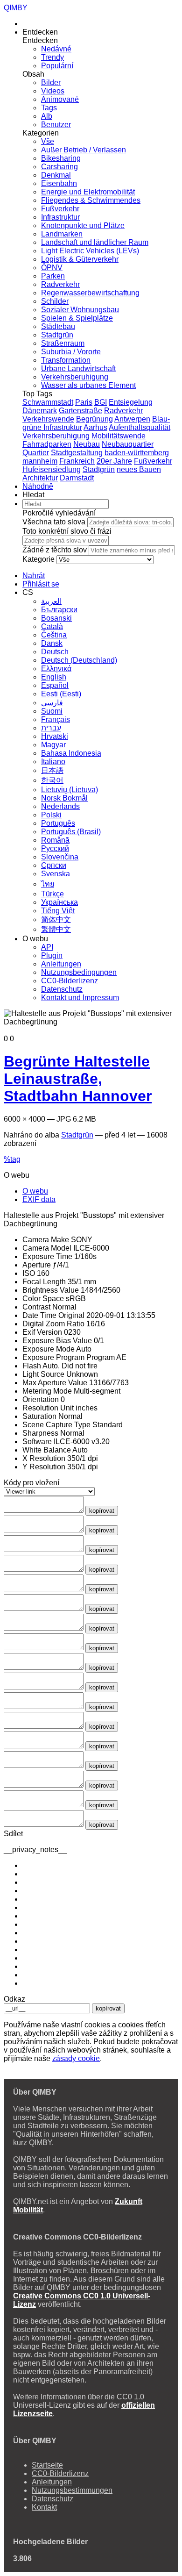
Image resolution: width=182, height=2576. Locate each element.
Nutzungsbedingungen (79, 972)
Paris (84, 402)
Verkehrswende (48, 419)
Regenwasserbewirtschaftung (90, 293)
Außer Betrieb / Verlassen (84, 150)
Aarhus (95, 427)
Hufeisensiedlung (52, 469)
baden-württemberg (137, 453)
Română (55, 840)
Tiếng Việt (58, 911)
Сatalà (52, 626)
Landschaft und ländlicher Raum (95, 242)
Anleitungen (61, 964)
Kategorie (38, 559)
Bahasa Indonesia (71, 753)
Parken (53, 276)
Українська (59, 902)
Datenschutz (62, 989)
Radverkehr (60, 284)
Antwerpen (132, 419)
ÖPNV (52, 268)
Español (55, 685)
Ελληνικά (56, 669)
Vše (48, 141)
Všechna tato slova (54, 522)
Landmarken (62, 234)
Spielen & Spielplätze (77, 318)
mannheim (40, 461)
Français (56, 719)
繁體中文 (56, 929)
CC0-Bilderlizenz (70, 981)
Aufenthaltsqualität (140, 427)
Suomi (52, 711)
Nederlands (60, 806)
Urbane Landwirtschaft (78, 369)
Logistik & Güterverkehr (80, 259)
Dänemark (40, 411)
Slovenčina (60, 857)
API (47, 947)
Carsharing (59, 167)
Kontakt (44, 2507)
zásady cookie (76, 2058)
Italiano (53, 762)
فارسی (52, 703)
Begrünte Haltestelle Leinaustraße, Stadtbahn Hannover (78, 1079)
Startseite (47, 2465)
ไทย (48, 884)
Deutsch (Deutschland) (79, 660)
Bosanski (56, 618)
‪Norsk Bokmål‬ (64, 798)
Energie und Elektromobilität (88, 192)
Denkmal (56, 175)
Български (59, 610)
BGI (101, 402)
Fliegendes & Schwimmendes (91, 200)
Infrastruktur (60, 217)
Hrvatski (55, 736)
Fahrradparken (47, 444)
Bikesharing (61, 158)
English (54, 677)
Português (58, 823)
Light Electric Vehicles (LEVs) (90, 251)
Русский (55, 848)
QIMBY (16, 8)
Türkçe (52, 894)
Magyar (53, 745)
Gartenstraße (80, 411)
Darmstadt (77, 478)
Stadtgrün (57, 335)
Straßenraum (63, 343)
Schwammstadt (48, 402)
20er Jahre (114, 461)
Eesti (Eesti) (61, 694)
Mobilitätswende (119, 436)
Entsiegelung (131, 402)
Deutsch (55, 652)
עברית (51, 728)
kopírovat (102, 1511)
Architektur (40, 478)
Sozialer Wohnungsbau (80, 310)
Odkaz (14, 1999)
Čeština (54, 635)
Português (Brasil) (71, 832)
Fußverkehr (60, 209)
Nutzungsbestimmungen (72, 2490)
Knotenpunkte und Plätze (83, 225)
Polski (51, 815)
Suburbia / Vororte (71, 352)
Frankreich (77, 461)
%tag (12, 1159)
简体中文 (56, 919)
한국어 (52, 780)
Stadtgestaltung (77, 453)
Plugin (52, 955)
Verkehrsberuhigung (75, 377)
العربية (51, 601)
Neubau (87, 444)
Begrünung (94, 419)
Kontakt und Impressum (80, 998)
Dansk (52, 643)
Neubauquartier (128, 444)
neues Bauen (139, 469)
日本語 (52, 770)
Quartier (36, 453)
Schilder (55, 301)
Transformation (66, 360)
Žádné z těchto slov (55, 550)
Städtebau (58, 326)
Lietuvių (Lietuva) (70, 790)
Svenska (56, 874)
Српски (54, 865)
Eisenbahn (59, 183)
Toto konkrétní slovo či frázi (67, 531)
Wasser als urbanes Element (88, 385)
